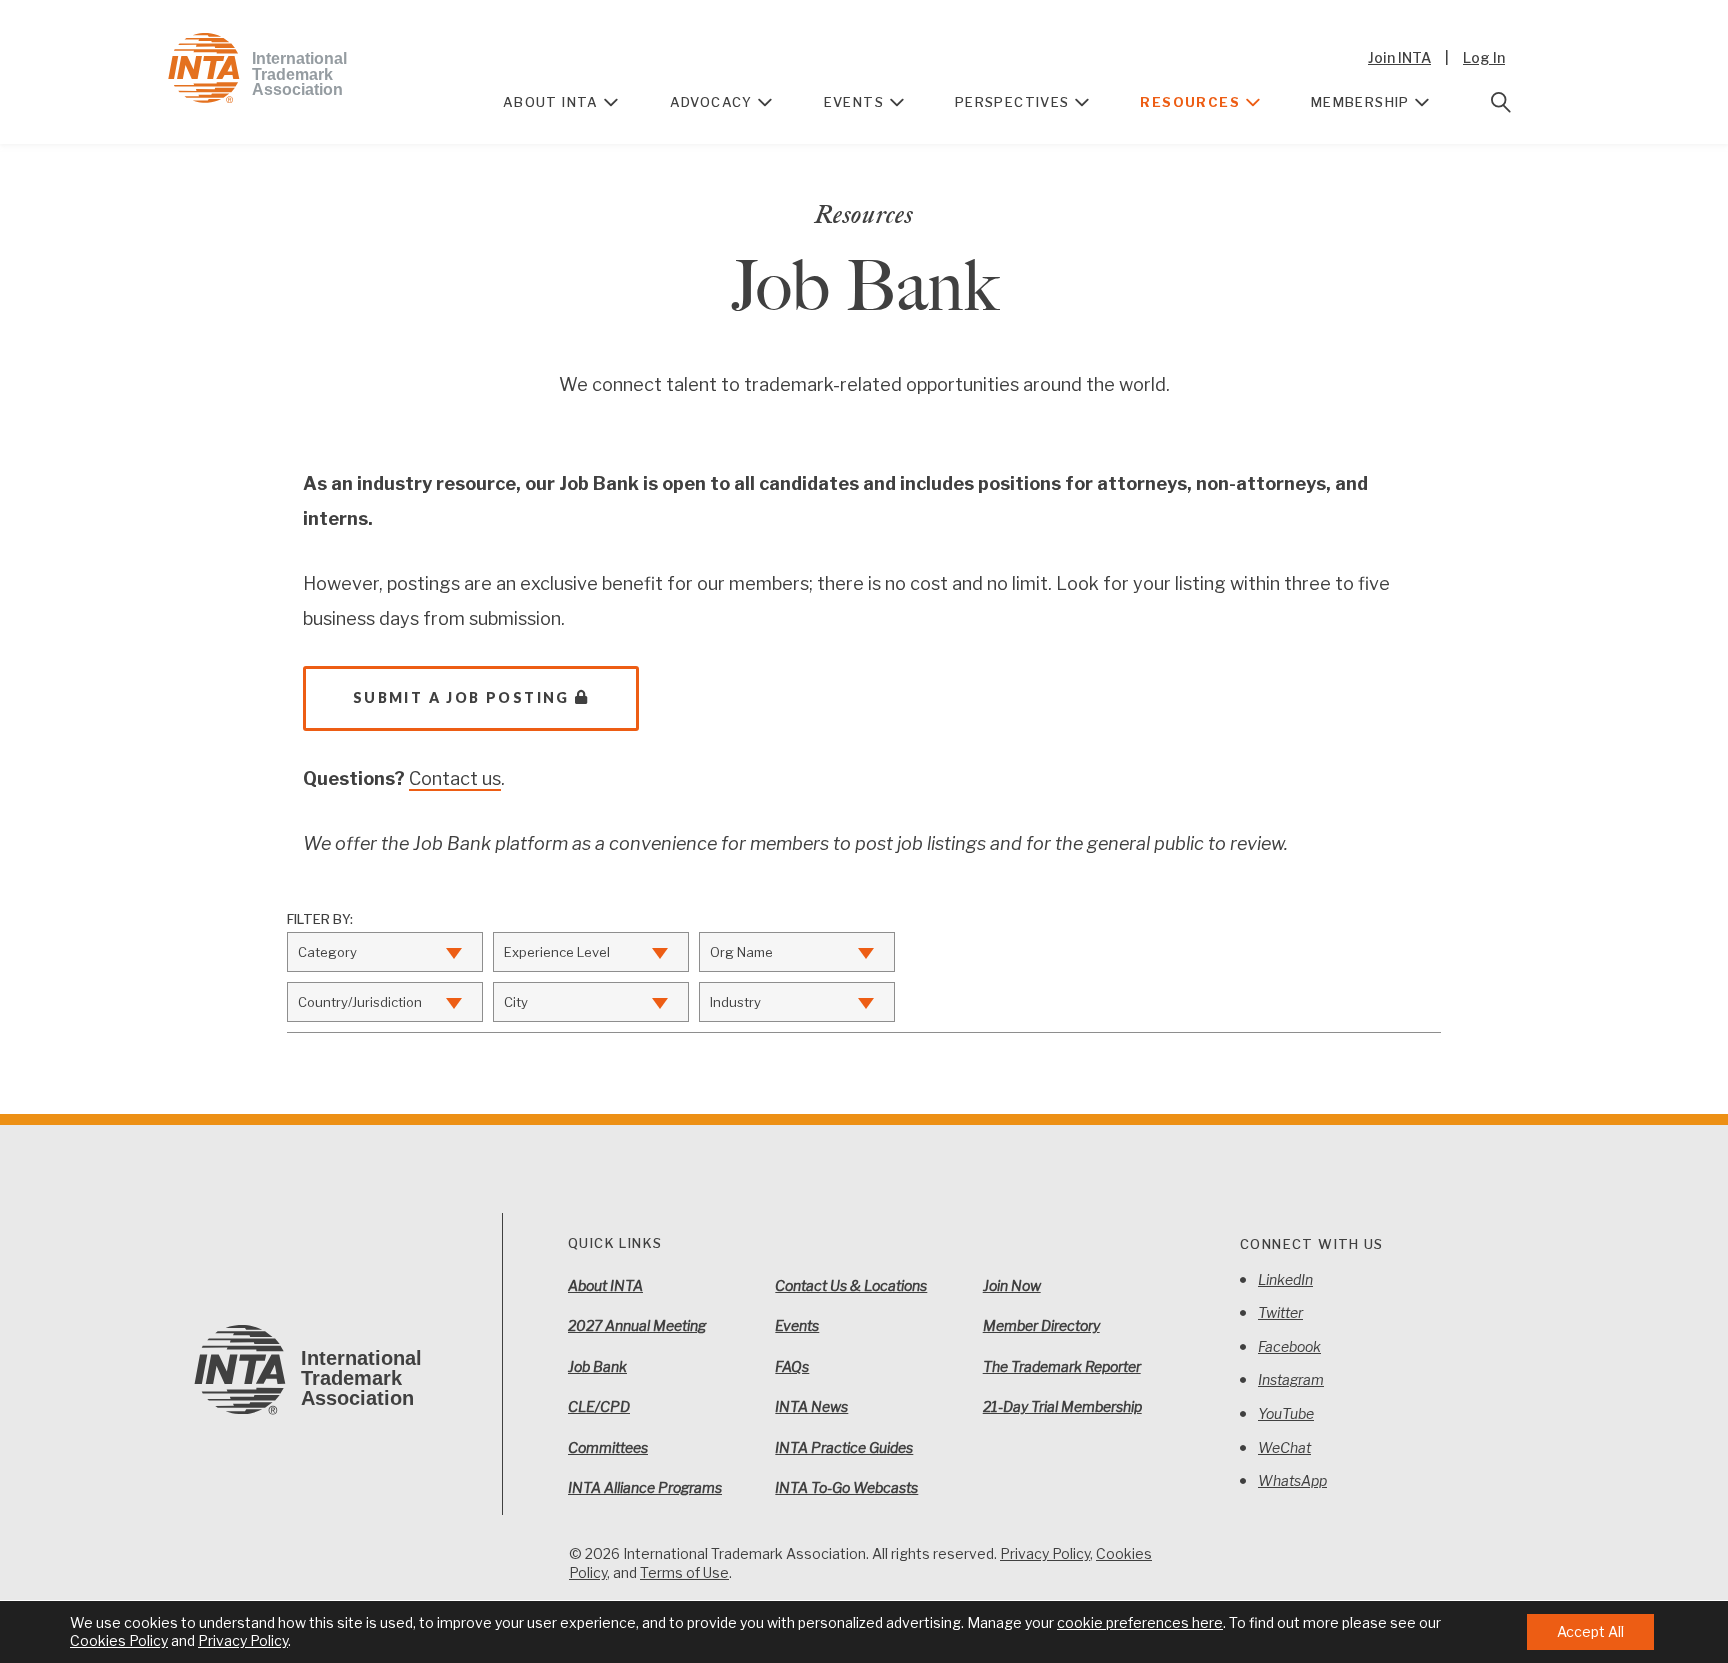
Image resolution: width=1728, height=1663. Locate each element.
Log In (1484, 57)
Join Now (1012, 1285)
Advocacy (711, 102)
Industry (735, 1002)
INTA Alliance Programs (645, 1487)
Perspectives (1012, 102)
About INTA (551, 102)
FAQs (792, 1366)
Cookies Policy (119, 1640)
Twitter (1280, 1312)
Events (854, 102)
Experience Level (557, 952)
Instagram (1291, 1379)
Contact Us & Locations (851, 1285)
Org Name (741, 952)
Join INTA (1399, 57)
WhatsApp (1292, 1480)
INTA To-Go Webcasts (846, 1487)
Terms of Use (684, 1572)
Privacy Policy (1045, 1553)
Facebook (1289, 1346)
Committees (608, 1447)
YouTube (1286, 1413)
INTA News (811, 1406)
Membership (1360, 102)
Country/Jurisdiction (360, 1002)
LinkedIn (1285, 1279)
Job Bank (597, 1366)
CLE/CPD (599, 1406)
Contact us (455, 778)
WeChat (1284, 1447)
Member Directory (1041, 1325)
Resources (1190, 102)
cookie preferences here (1140, 1622)
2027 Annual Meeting (637, 1325)
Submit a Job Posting (461, 697)
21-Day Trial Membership (1062, 1406)
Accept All (1590, 1631)
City (516, 1002)
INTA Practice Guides (844, 1447)
